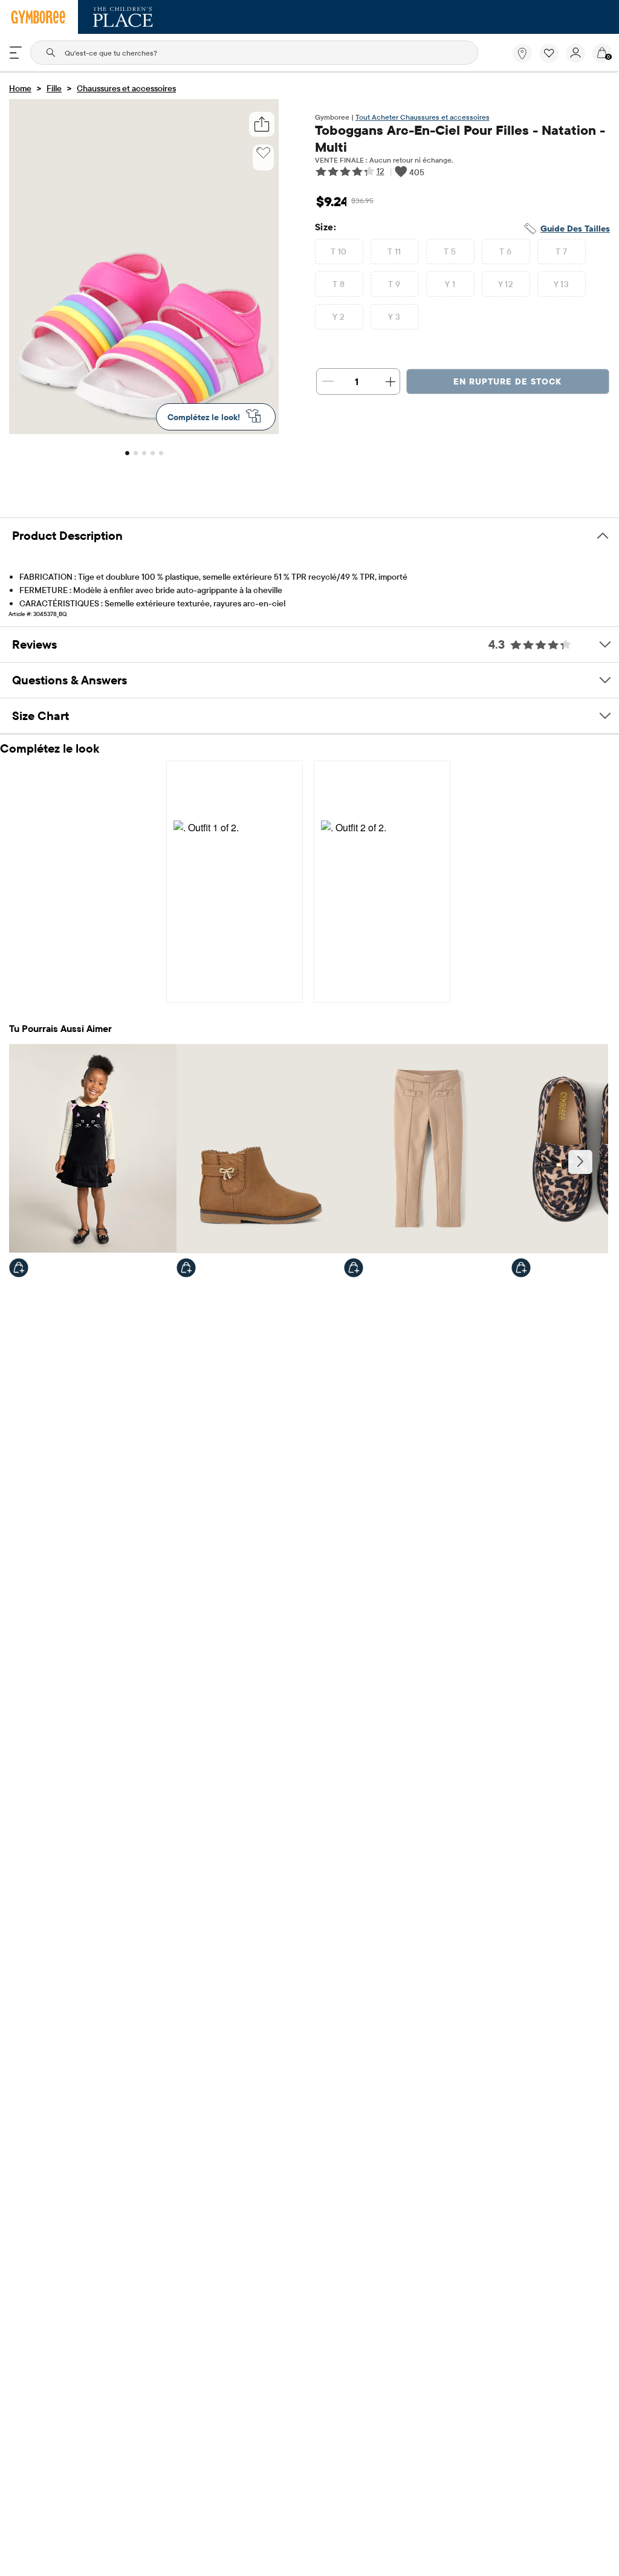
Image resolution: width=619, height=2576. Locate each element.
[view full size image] (144, 430)
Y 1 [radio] (450, 284)
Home (20, 88)
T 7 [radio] (561, 251)
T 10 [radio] (339, 251)
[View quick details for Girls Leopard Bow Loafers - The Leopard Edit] (521, 1268)
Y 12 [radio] (506, 284)
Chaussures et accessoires (126, 88)
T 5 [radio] (450, 251)
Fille (54, 88)
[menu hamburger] (16, 53)
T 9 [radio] (394, 284)
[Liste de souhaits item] (553, 60)
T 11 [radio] (394, 251)
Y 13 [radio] (562, 284)
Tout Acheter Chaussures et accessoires (423, 117)
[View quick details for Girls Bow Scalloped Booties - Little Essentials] (186, 1268)
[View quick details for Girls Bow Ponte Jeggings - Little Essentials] (354, 1268)
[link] (522, 53)
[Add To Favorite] (263, 153)
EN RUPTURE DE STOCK (507, 381)
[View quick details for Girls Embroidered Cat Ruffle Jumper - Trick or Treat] (19, 1268)
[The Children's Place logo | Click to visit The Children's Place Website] (123, 17)
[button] (549, 53)
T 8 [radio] (339, 284)
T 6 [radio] (505, 251)
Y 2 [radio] (339, 317)
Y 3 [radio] (394, 317)
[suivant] (580, 1162)
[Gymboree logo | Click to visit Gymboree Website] (39, 17)
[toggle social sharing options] (261, 124)
